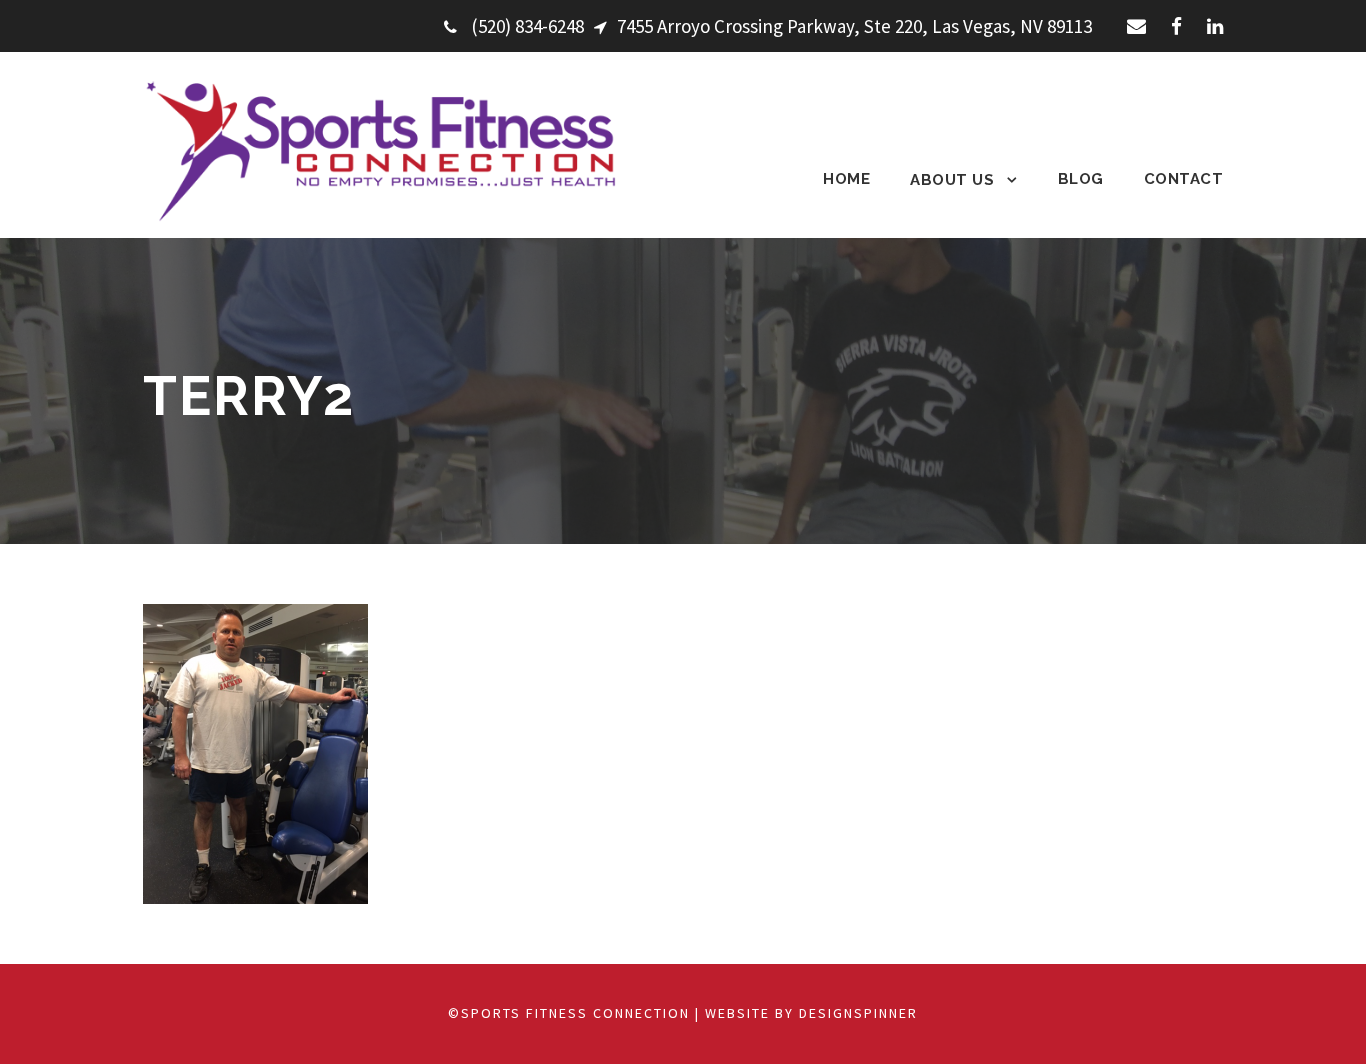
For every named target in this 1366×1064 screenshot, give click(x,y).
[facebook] (1176, 26)
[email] (1136, 26)
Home (846, 179)
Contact (1184, 179)
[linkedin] (1215, 26)
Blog (1081, 179)
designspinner (858, 1013)
